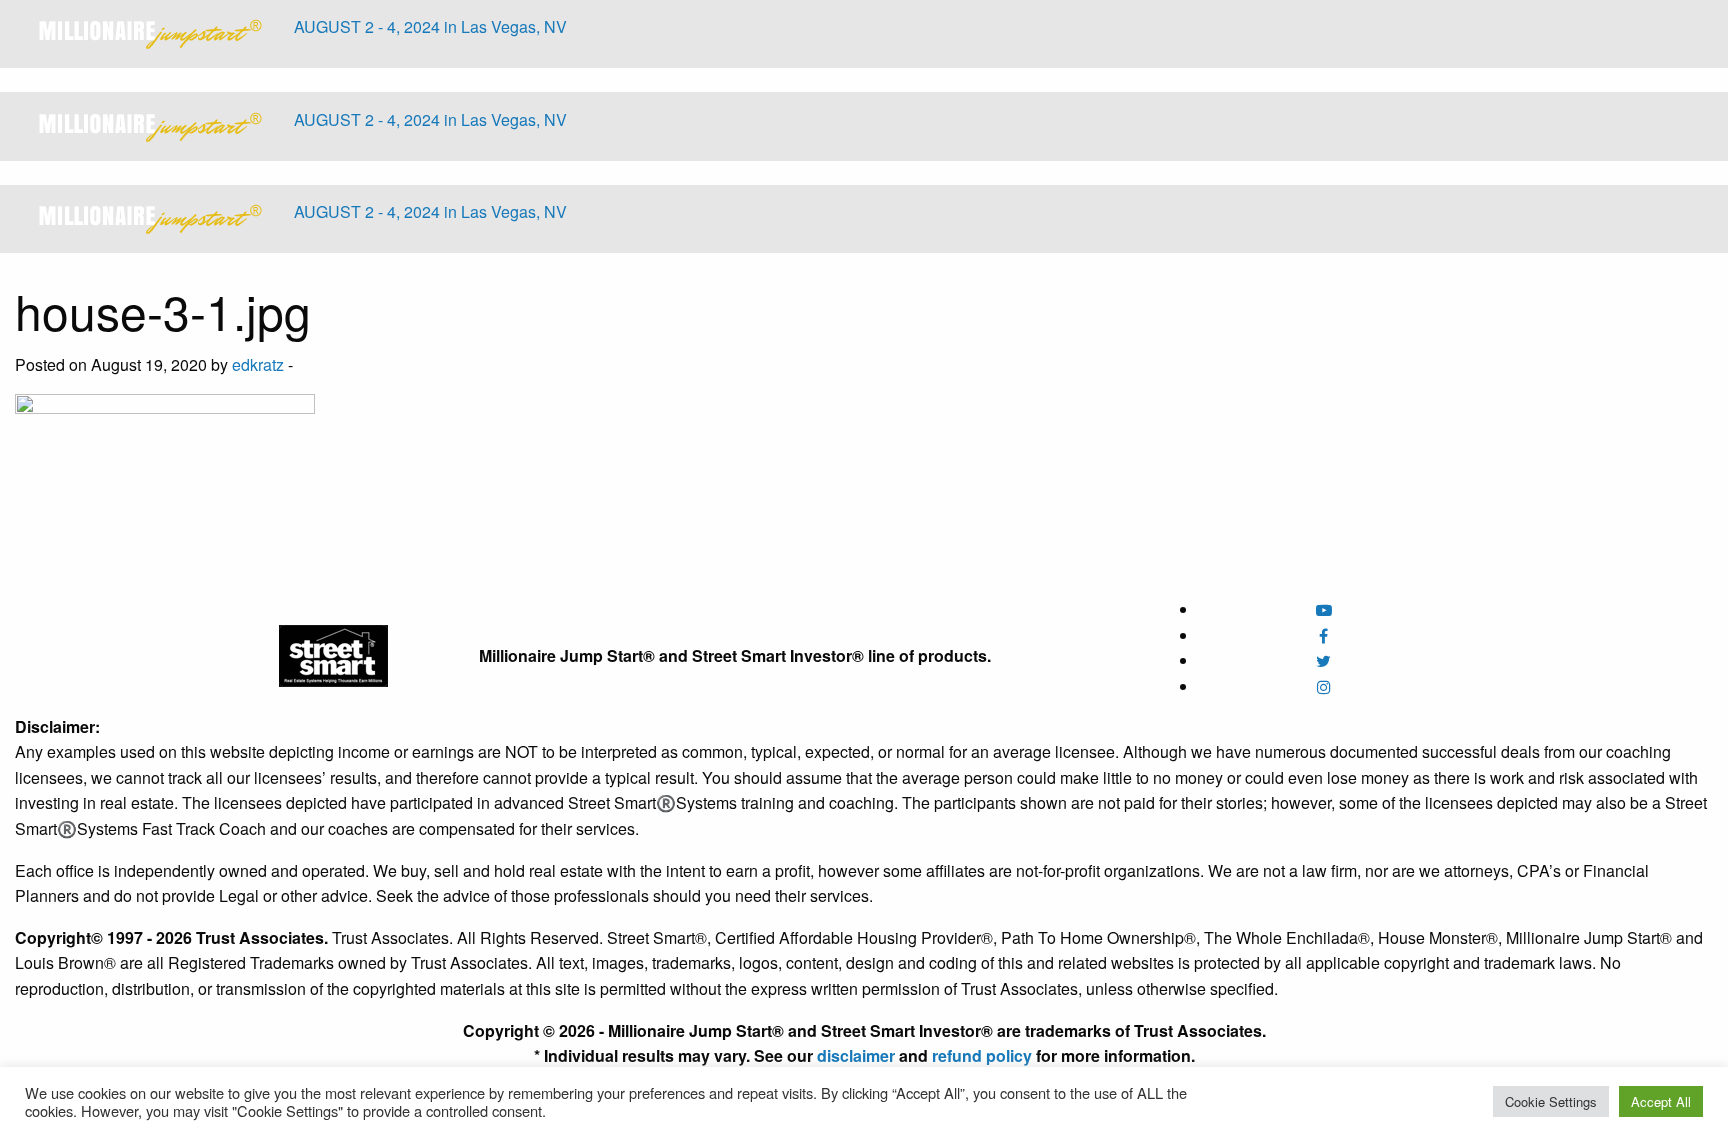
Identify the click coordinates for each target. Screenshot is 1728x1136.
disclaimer (856, 1055)
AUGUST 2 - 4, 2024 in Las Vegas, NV (430, 26)
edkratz (258, 364)
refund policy (982, 1055)
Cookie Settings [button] (1551, 1101)
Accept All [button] (1661, 1101)
